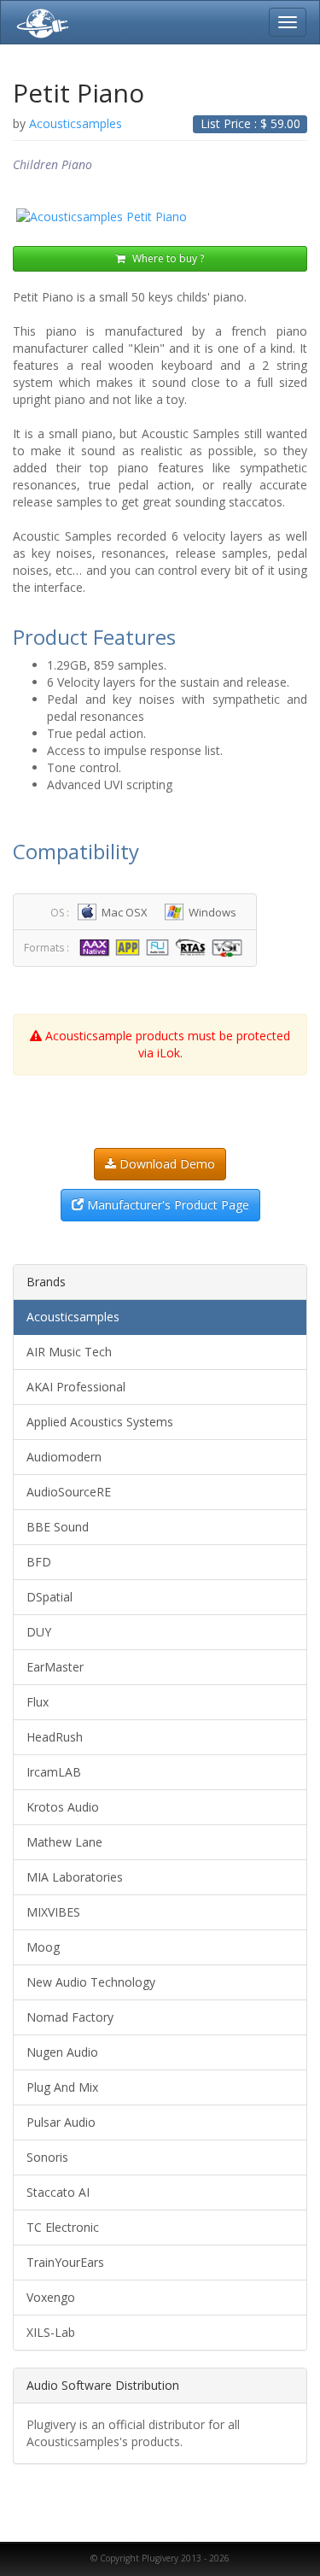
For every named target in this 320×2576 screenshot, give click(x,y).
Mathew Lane (64, 1842)
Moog (43, 1947)
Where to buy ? (167, 258)
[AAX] (96, 947)
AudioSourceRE (69, 1492)
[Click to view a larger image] (160, 217)
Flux (38, 1702)
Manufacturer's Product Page (166, 1205)
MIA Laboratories (75, 1877)
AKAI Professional (76, 1387)
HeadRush (55, 1737)
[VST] (230, 947)
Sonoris (47, 2157)
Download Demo (166, 1164)
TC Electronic (63, 2227)
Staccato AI (58, 2192)
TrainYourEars (65, 2262)
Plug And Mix (62, 2087)
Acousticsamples (73, 1317)
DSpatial (49, 1597)
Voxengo (51, 2297)
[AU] (160, 947)
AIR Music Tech (69, 1352)
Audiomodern (64, 1457)
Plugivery (39, 22)
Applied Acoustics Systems (100, 1422)
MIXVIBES (53, 1912)
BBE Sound (58, 1527)
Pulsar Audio (61, 2122)
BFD (39, 1562)
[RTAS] (192, 947)
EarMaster (55, 1667)
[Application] (129, 947)
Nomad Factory (70, 2017)
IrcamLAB (54, 1772)
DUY (39, 1632)
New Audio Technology (91, 1982)
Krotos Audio (63, 1807)
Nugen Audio (62, 2052)
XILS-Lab (51, 2332)
